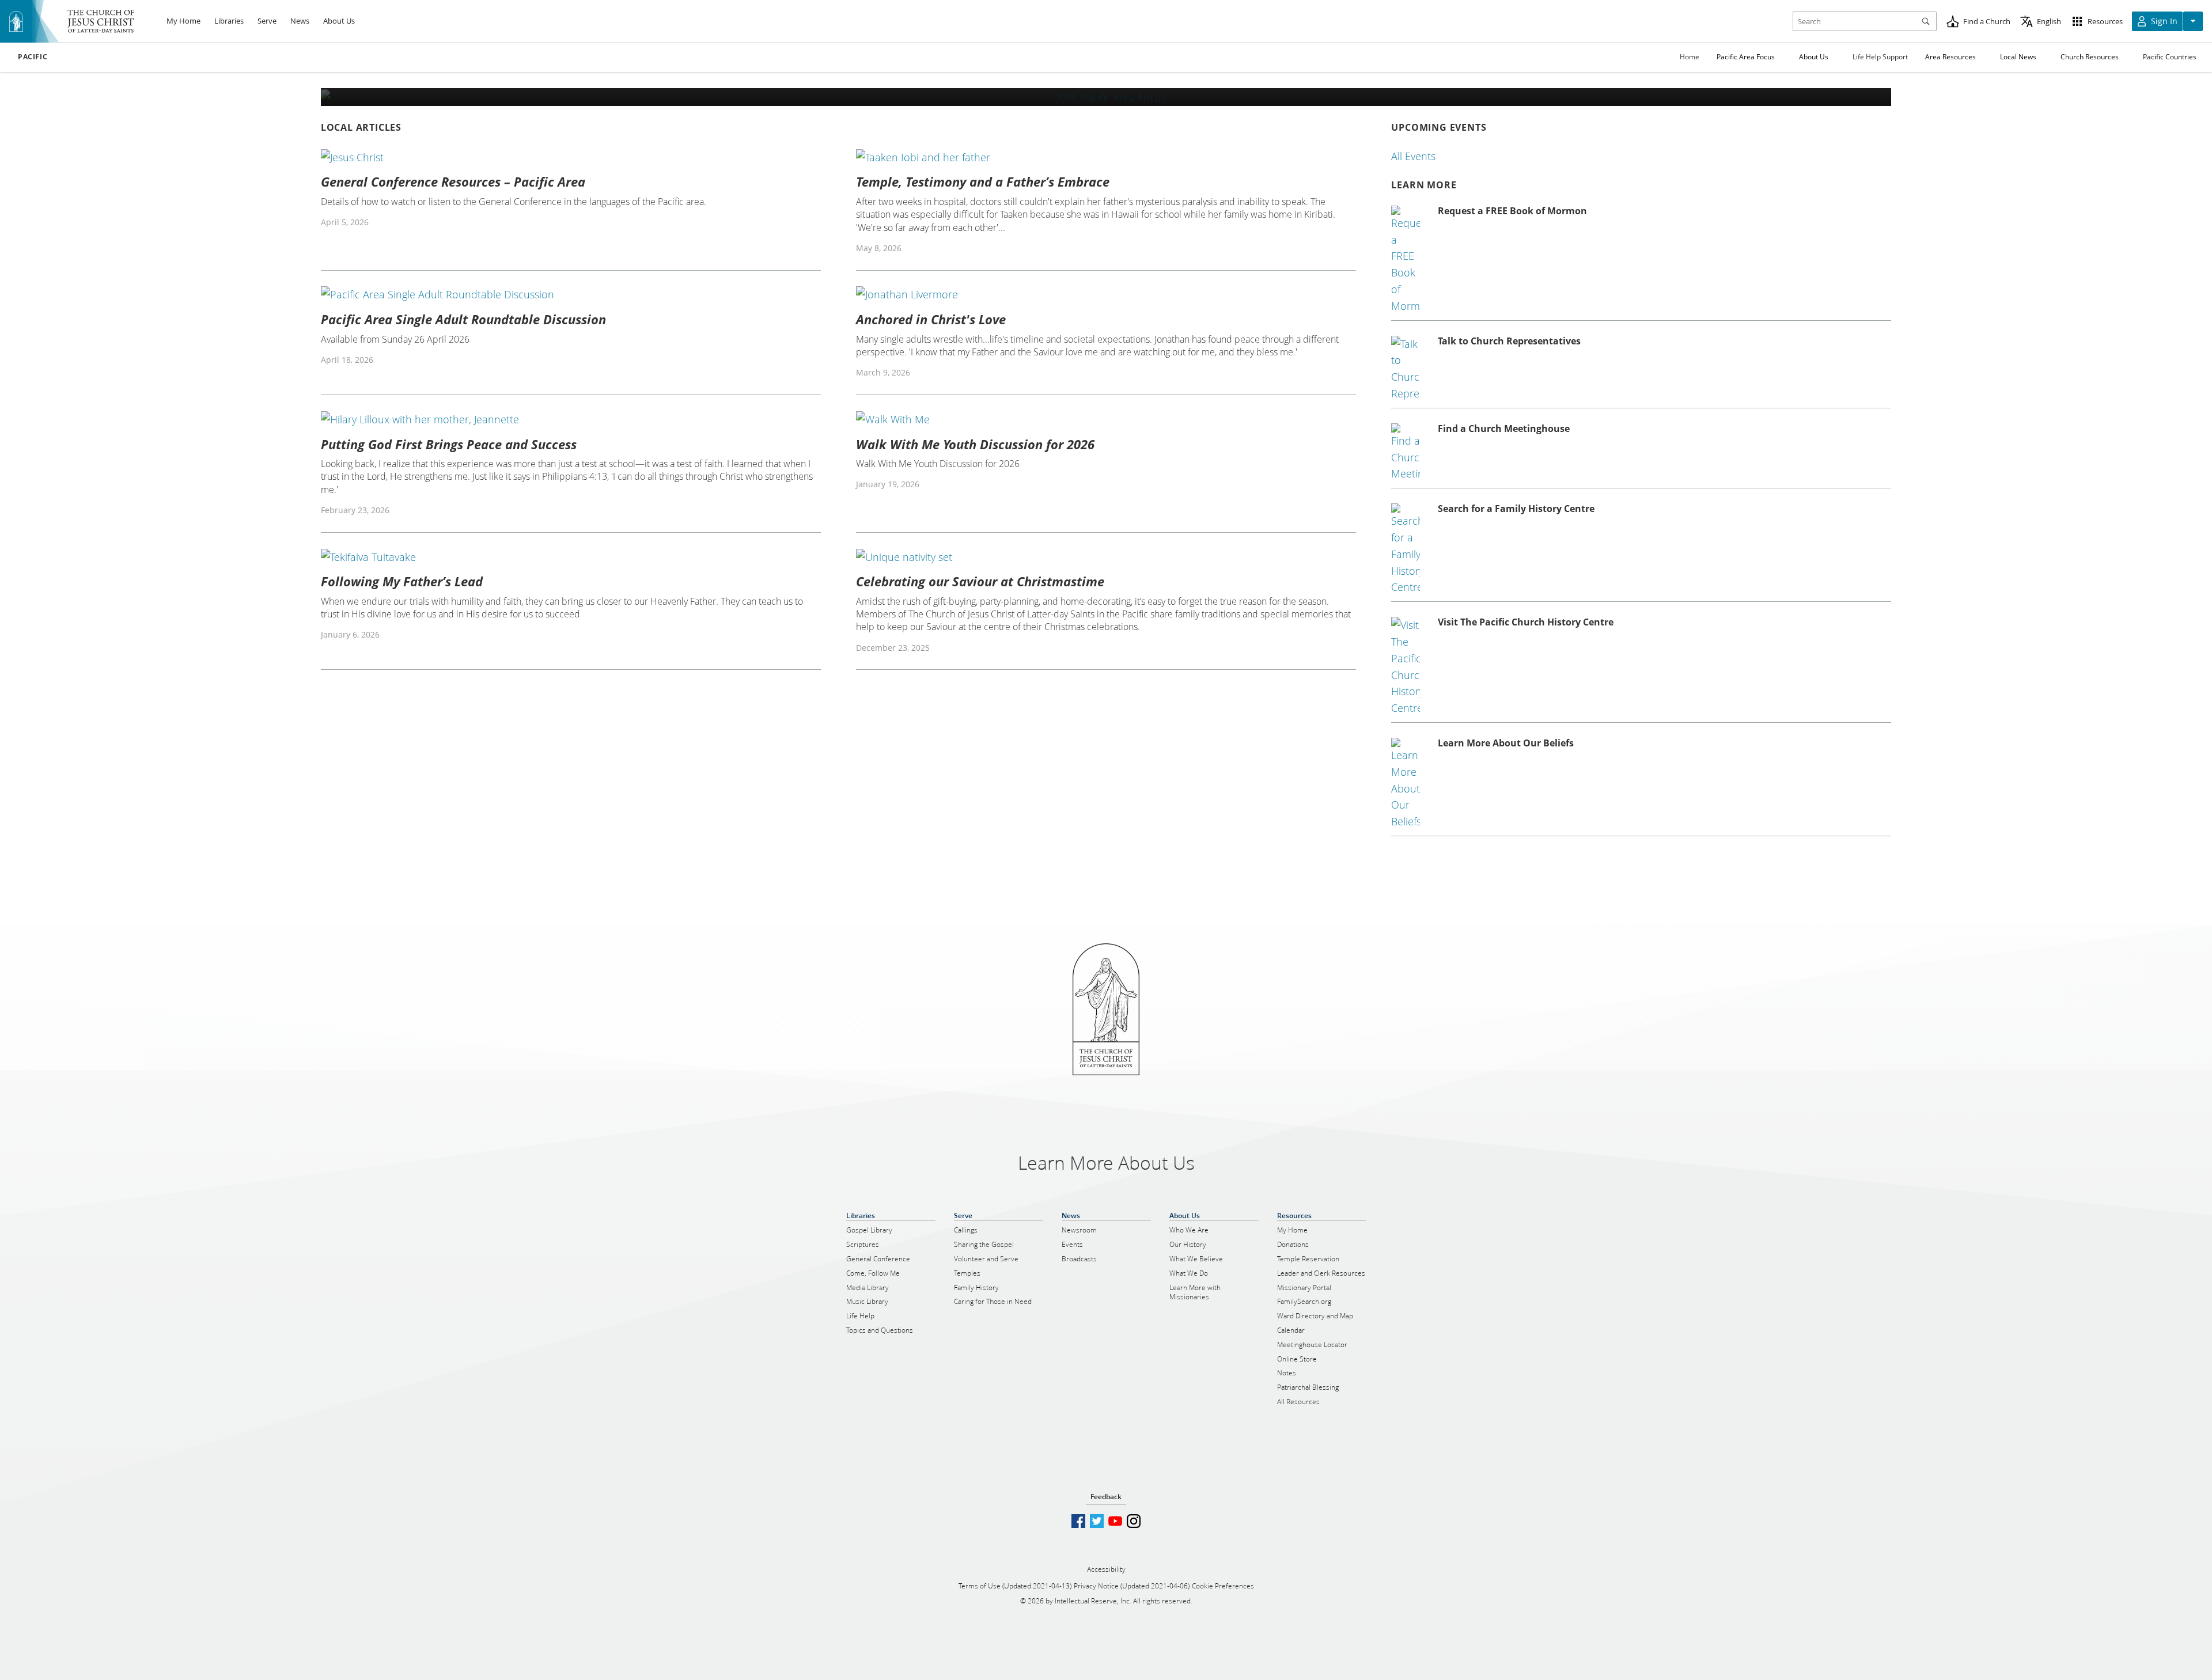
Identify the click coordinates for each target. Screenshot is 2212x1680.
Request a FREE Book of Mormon (1512, 211)
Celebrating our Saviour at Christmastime (980, 581)
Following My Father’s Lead (402, 581)
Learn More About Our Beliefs (1506, 743)
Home (1690, 57)
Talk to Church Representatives (1509, 341)
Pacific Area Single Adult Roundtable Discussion (463, 319)
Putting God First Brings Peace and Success (449, 444)
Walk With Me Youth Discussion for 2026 (975, 444)
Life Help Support (1880, 57)
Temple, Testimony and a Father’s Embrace (983, 181)
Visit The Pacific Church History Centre (1526, 622)
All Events (1413, 156)
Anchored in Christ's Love (931, 319)
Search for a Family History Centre (1516, 509)
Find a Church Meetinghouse (1504, 428)
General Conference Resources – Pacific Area (453, 181)
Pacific (33, 57)
